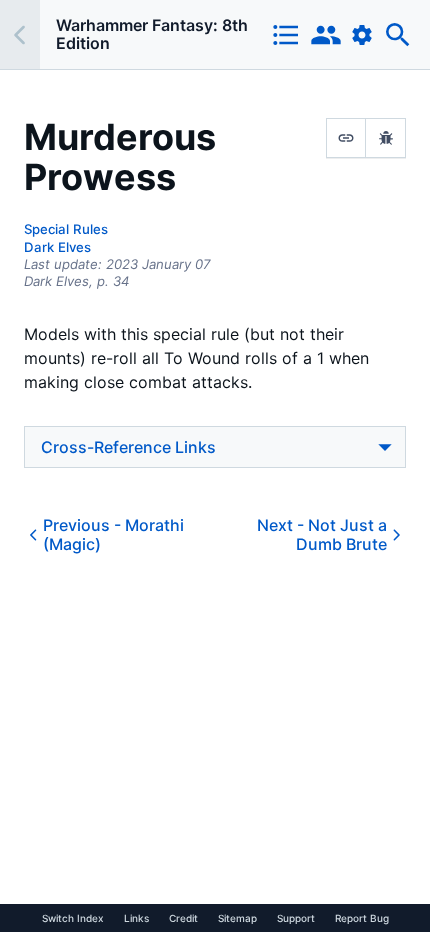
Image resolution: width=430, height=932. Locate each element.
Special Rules (66, 229)
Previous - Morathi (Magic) (113, 535)
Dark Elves (57, 247)
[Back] (20, 34)
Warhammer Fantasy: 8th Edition (152, 34)
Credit (183, 918)
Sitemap (237, 918)
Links (136, 918)
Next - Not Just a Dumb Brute (322, 535)
